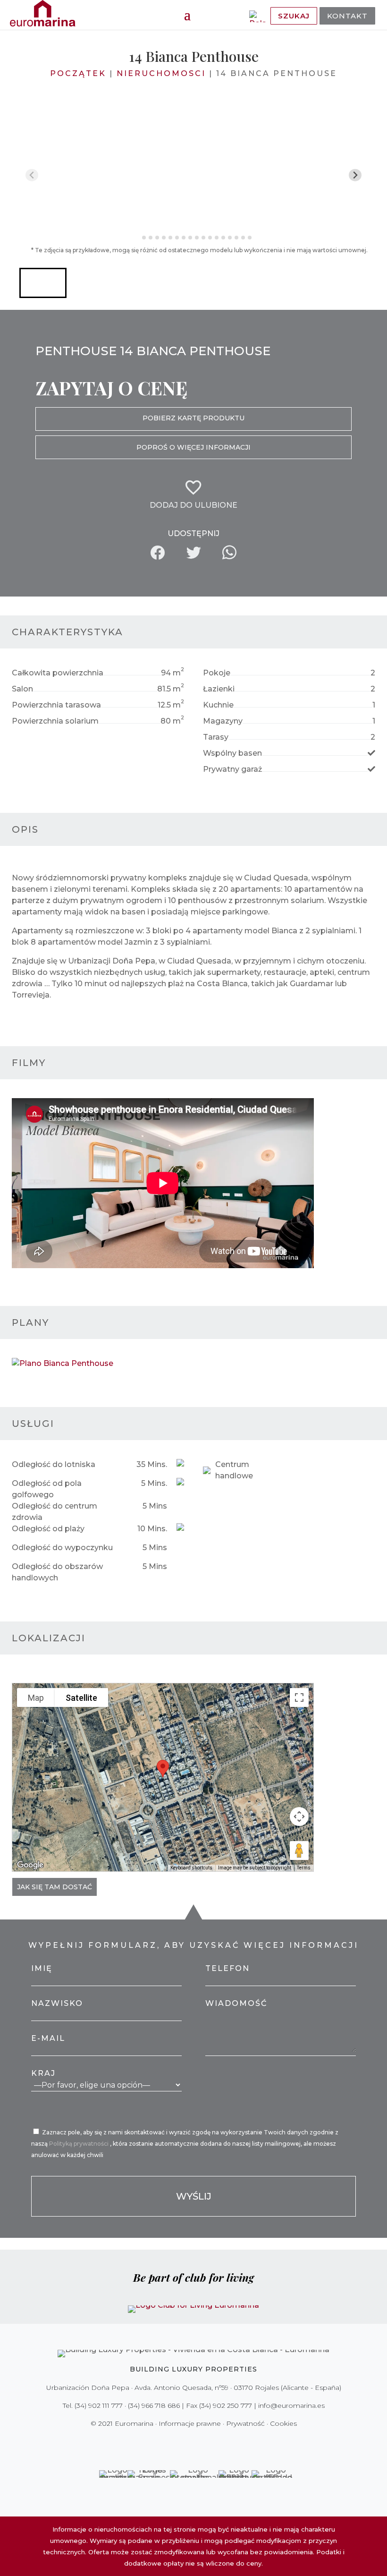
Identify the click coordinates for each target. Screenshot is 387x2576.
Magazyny (223, 721)
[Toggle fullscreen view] (299, 1697)
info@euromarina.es (291, 2405)
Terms (304, 1868)
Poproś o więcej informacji (193, 447)
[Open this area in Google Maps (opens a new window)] (30, 1865)
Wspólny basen (232, 753)
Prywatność (245, 2423)
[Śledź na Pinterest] (200, 2443)
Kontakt (347, 16)
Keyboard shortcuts (191, 1868)
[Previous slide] (32, 175)
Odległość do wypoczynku (62, 1548)
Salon (22, 689)
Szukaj (294, 16)
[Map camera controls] (299, 1817)
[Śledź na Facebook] (160, 2443)
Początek (78, 73)
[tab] (137, 238)
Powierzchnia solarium (55, 721)
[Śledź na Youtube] (213, 2443)
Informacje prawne (190, 2423)
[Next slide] (355, 175)
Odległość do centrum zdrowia (55, 1512)
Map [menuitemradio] (36, 1698)
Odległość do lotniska (54, 1464)
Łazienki (219, 689)
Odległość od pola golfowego (47, 1489)
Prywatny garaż (232, 769)
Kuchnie (218, 705)
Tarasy (216, 737)
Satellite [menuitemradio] (81, 1698)
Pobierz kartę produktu (193, 418)
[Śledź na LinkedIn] (227, 2443)
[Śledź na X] (174, 2443)
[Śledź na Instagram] (187, 2443)
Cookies (283, 2423)
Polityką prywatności (80, 2144)
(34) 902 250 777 (226, 2405)
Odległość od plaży (48, 1529)
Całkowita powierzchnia (58, 673)
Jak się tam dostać (55, 1887)
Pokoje (217, 673)
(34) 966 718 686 (154, 2405)
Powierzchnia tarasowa (56, 705)
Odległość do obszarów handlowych (57, 1572)
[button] (43, 283)
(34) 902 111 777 (99, 2405)
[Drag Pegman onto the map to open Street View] (299, 1851)
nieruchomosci (161, 73)
